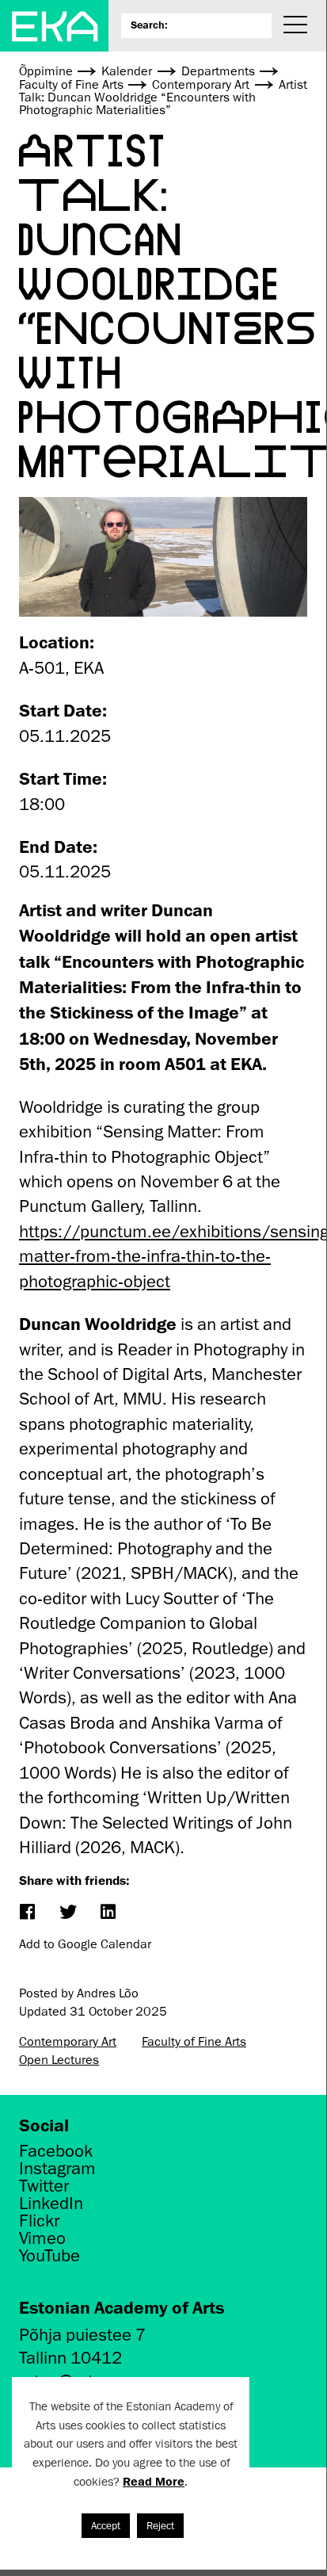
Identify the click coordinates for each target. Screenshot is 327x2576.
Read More (154, 2481)
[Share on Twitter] (67, 1913)
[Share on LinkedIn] (107, 1913)
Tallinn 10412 (70, 2358)
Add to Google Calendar (85, 1944)
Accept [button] (106, 2526)
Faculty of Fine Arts (194, 2042)
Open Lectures (59, 2060)
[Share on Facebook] (27, 1913)
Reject (160, 2526)
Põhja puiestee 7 (82, 2335)
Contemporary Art (68, 2042)
